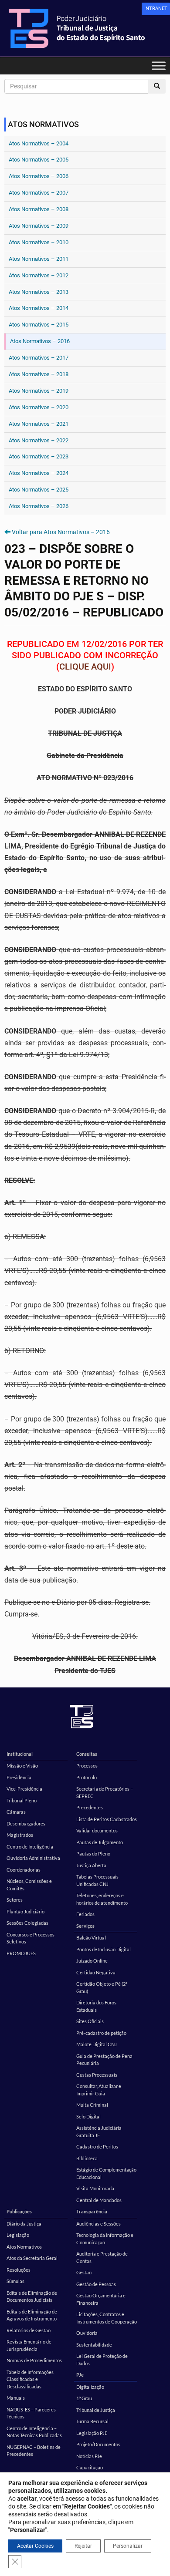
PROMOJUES (21, 1953)
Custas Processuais (97, 2075)
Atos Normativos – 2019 (39, 391)
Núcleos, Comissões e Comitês (29, 1885)
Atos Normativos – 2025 (39, 490)
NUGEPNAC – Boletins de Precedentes (34, 2451)
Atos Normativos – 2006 (39, 176)
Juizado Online (92, 1961)
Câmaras (16, 1812)
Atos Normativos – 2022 (39, 440)
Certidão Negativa (96, 1972)
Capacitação (90, 2467)
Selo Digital (88, 2116)
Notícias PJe (89, 2456)
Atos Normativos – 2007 (39, 193)
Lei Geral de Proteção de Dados (102, 2360)
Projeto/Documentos (98, 2444)
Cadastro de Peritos (97, 2147)
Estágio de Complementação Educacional (106, 2173)
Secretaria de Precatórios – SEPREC (105, 1792)
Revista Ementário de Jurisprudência (29, 2345)
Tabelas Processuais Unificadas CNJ (97, 1880)
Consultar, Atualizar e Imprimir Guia (99, 2090)
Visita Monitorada (95, 2188)
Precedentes (90, 1807)
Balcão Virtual (91, 1938)
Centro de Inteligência (30, 1847)
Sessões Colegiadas (27, 1923)
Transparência (92, 2211)
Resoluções (19, 2270)
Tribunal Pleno (22, 1800)
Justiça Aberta (91, 1865)
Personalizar (128, 2546)
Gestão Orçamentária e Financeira (101, 2299)
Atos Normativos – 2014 (39, 308)
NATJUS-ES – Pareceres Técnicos (31, 2413)
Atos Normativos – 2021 (39, 424)
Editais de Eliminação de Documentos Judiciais (32, 2297)
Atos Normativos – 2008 (39, 209)
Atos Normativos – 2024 (39, 473)
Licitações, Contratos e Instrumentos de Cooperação (107, 2318)
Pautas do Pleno (93, 1854)
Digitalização (90, 2387)
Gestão (84, 2272)
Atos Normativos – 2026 (39, 506)
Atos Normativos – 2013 (39, 292)
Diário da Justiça (24, 2224)
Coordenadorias (24, 1870)
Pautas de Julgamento (100, 1842)
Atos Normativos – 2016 (40, 341)
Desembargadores (26, 1823)
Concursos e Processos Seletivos (31, 1938)
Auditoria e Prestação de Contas (102, 2257)
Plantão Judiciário (25, 1911)
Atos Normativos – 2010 (39, 242)
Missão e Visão (22, 1766)
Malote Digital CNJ (97, 2044)
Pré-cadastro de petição (101, 2033)
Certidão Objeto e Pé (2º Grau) (102, 1987)
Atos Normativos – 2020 (39, 407)
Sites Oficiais (90, 2021)
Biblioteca (87, 2158)
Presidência (19, 1777)
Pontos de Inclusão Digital (104, 1949)
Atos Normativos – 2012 (39, 275)
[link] (156, 9)
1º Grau (84, 2398)
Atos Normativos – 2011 (39, 259)
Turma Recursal (92, 2421)
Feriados (85, 1914)
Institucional (20, 1754)
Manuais (16, 2398)
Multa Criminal (92, 2105)
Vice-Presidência (24, 1789)
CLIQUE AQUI (85, 667)
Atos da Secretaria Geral (32, 2258)
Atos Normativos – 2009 (39, 226)
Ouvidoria (87, 2333)
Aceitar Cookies (35, 2546)
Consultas (87, 1754)
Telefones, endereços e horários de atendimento (102, 1899)
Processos (87, 1766)
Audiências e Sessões (99, 2224)
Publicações (19, 2211)
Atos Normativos (24, 2247)
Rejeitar (83, 2546)
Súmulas (15, 2281)
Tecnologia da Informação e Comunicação (105, 2239)
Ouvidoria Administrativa (33, 1858)
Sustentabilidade (94, 2345)
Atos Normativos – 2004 (39, 143)
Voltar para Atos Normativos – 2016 (61, 532)
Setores (15, 1900)
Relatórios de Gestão (29, 2330)
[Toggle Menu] (159, 66)
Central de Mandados (99, 2200)
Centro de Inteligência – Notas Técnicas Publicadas (34, 2432)
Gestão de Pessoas (96, 2284)
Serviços (85, 1926)
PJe (80, 2375)
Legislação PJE (92, 2433)
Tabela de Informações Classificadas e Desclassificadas (30, 2379)
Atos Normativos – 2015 (39, 325)
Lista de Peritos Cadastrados (107, 1819)
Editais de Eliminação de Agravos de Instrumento (32, 2315)
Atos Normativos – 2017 (39, 358)
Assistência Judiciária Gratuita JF (99, 2132)
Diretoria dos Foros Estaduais (96, 2006)
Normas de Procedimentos (34, 2360)
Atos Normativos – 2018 (39, 374)
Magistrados (20, 1835)
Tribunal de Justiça (96, 2410)
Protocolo (87, 1777)
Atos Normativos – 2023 (39, 456)
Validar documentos (97, 1830)
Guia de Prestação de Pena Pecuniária (104, 2060)
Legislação (18, 2235)
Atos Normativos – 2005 (39, 160)
